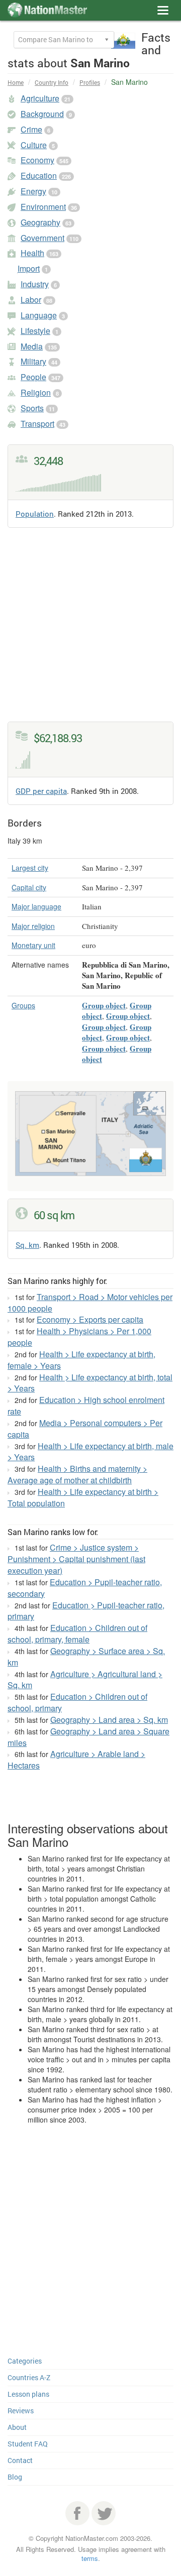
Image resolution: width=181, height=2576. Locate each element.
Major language (36, 906)
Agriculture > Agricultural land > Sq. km (85, 1680)
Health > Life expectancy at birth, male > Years (90, 1452)
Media (32, 346)
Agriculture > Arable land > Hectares (76, 1760)
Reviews (21, 2411)
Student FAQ (28, 2444)
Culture (34, 145)
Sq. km (27, 1245)
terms (90, 2558)
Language (39, 315)
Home (16, 82)
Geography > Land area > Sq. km (109, 1720)
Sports (32, 408)
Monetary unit (33, 945)
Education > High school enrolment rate (86, 1406)
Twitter (104, 2513)
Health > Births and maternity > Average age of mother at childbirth (77, 1474)
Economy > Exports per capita (90, 1319)
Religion (36, 392)
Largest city (30, 868)
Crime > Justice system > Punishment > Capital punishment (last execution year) (76, 1559)
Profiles (90, 82)
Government (42, 238)
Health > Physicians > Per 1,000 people (79, 1337)
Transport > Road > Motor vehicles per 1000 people (90, 1303)
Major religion (33, 926)
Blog (15, 2477)
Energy (33, 191)
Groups (23, 1005)
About (17, 2427)
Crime (31, 129)
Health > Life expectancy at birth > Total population (83, 1497)
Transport (37, 424)
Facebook (77, 2513)
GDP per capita (41, 791)
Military (33, 361)
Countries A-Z (29, 2377)
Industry (35, 284)
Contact (20, 2460)
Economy (37, 160)
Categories (25, 2361)
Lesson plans (28, 2394)
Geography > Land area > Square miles (88, 1737)
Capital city (29, 887)
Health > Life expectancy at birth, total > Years (90, 1383)
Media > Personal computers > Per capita (85, 1429)
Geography (40, 222)
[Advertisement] (90, 631)
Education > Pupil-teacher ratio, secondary (85, 1588)
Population (35, 514)
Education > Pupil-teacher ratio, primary (86, 1611)
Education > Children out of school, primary (77, 1702)
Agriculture (40, 98)
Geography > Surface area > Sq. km (86, 1657)
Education (39, 175)
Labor (31, 300)
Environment (43, 207)
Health (32, 253)
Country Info (52, 82)
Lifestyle (35, 331)
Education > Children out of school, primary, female (77, 1633)
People (33, 377)
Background (42, 114)
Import (29, 268)
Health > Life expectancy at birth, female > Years (81, 1360)
